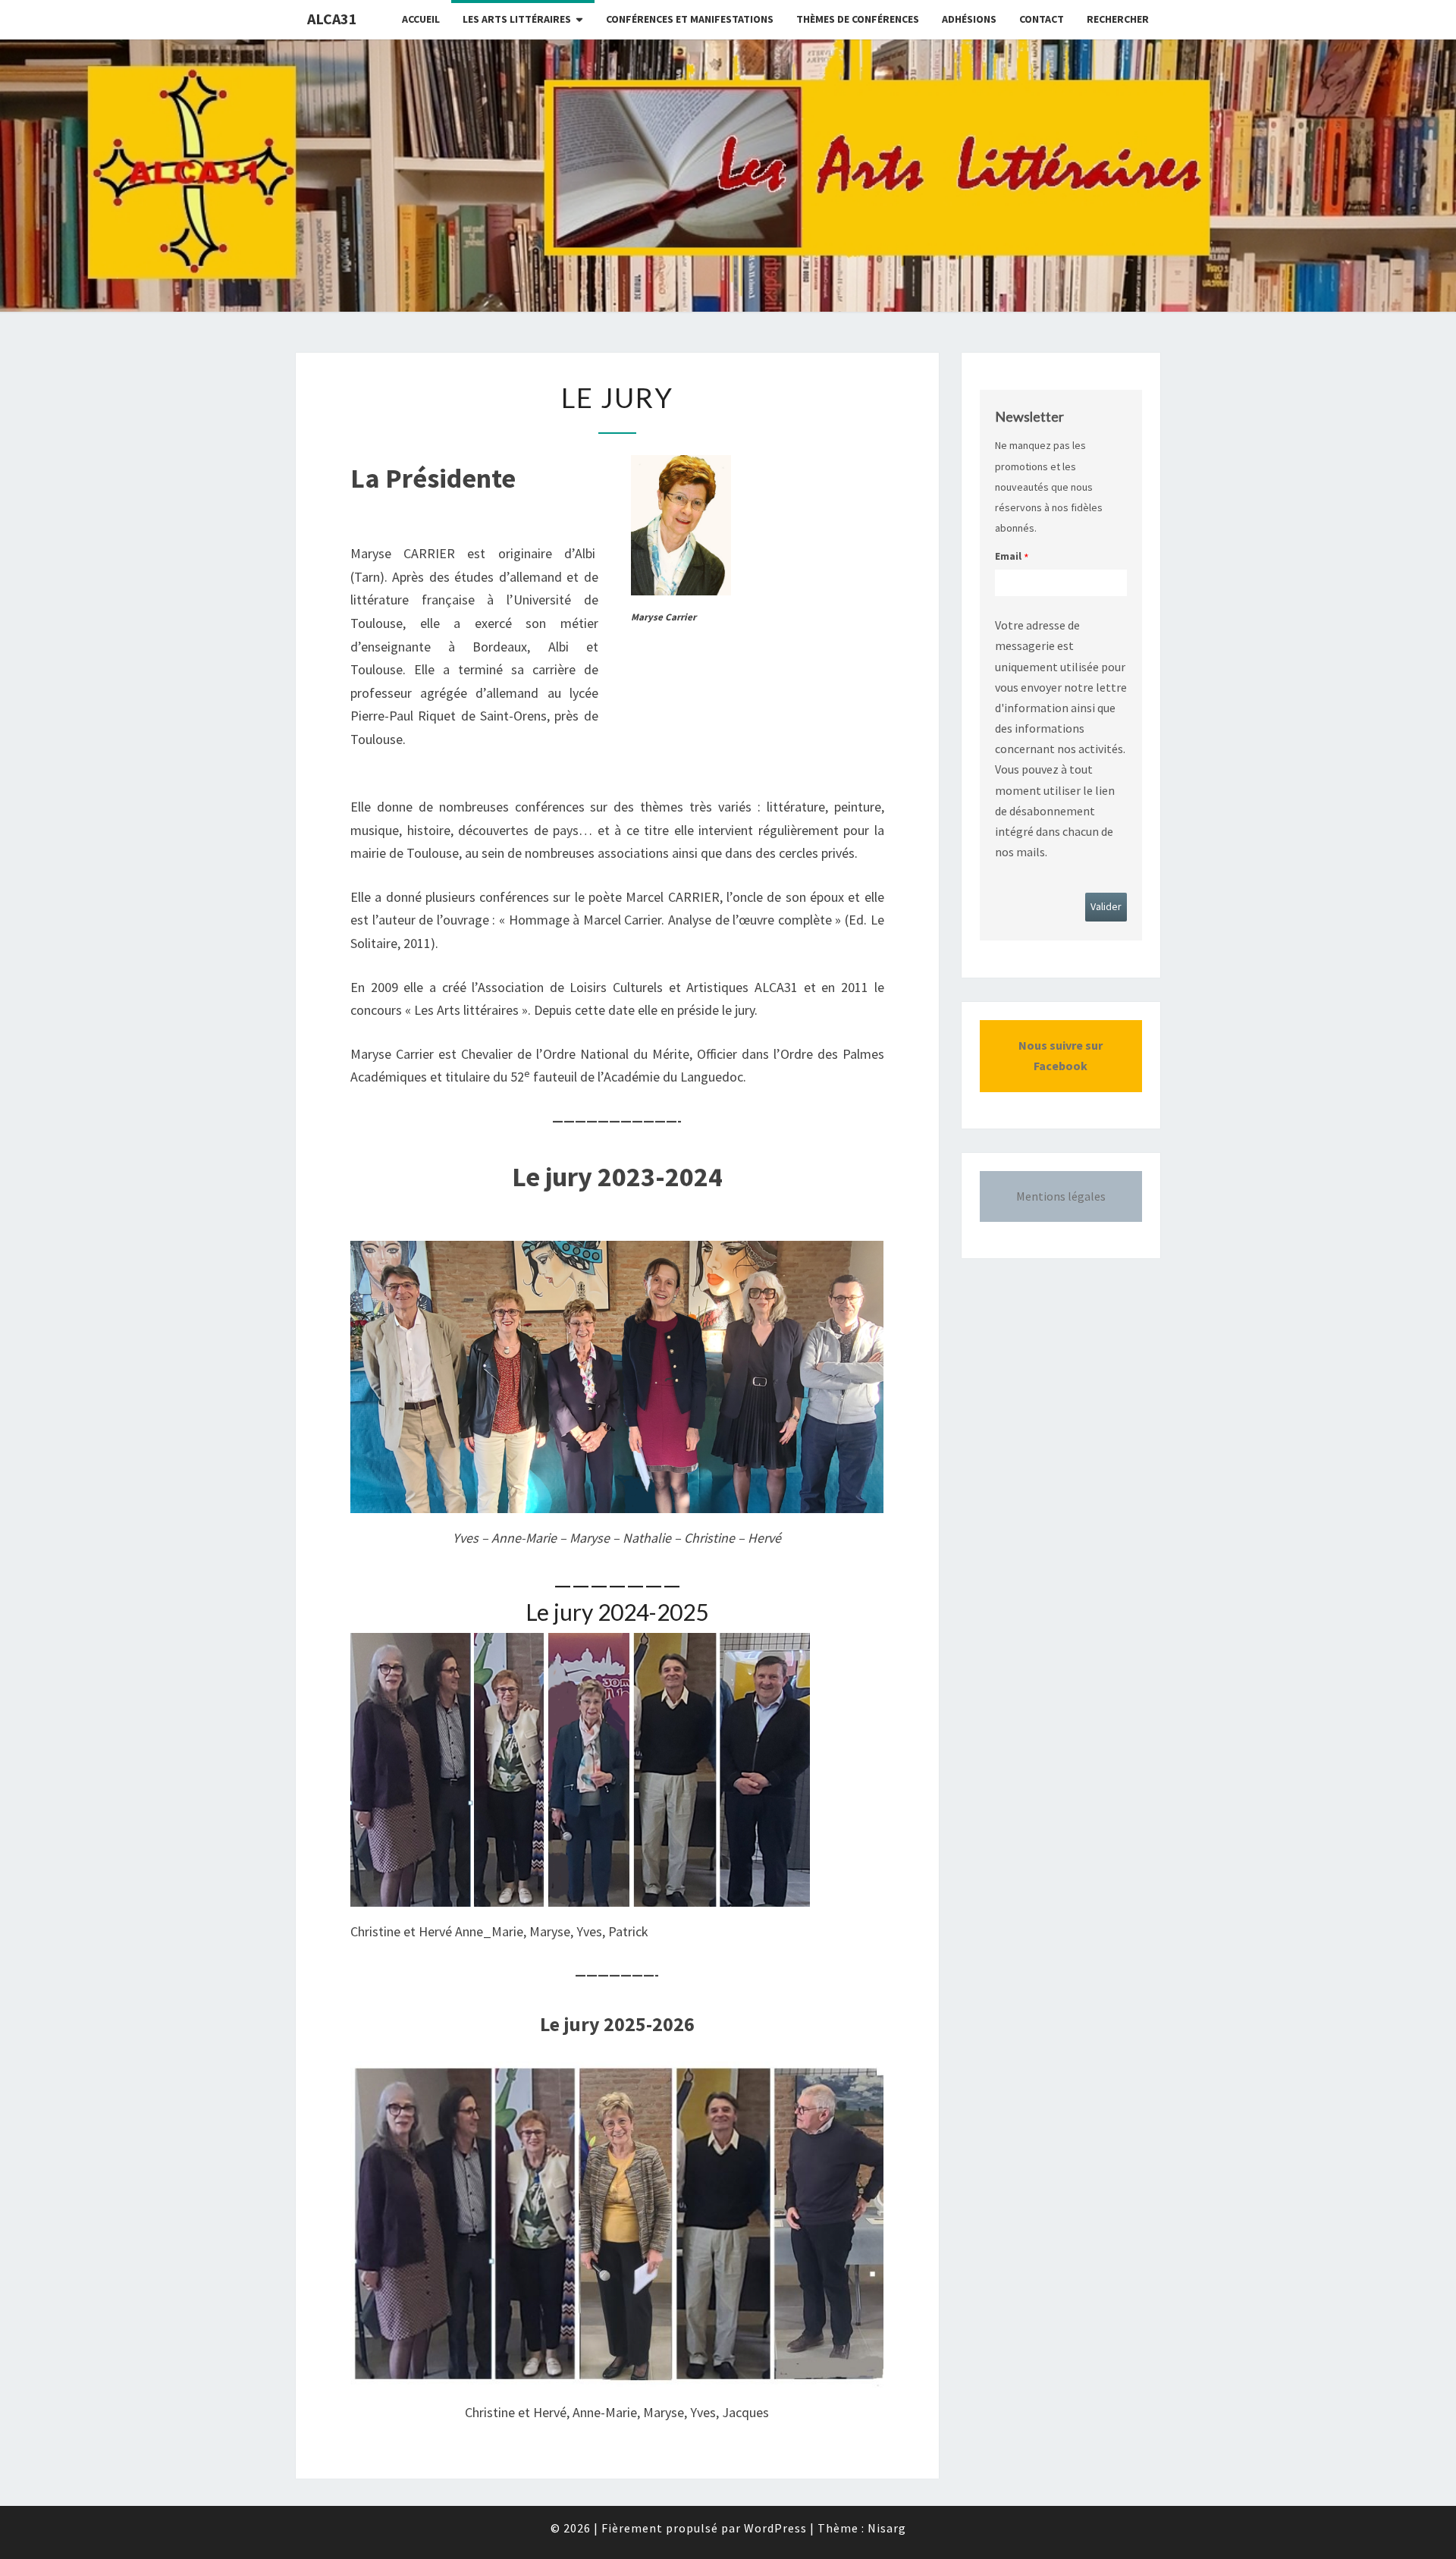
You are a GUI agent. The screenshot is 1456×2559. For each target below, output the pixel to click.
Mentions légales (1061, 1196)
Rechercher (1118, 19)
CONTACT (1042, 19)
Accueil (421, 19)
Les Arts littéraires (517, 19)
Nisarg (887, 2528)
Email (1008, 556)
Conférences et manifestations (690, 19)
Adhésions (969, 19)
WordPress (775, 2528)
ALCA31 (332, 19)
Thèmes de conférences (858, 19)
